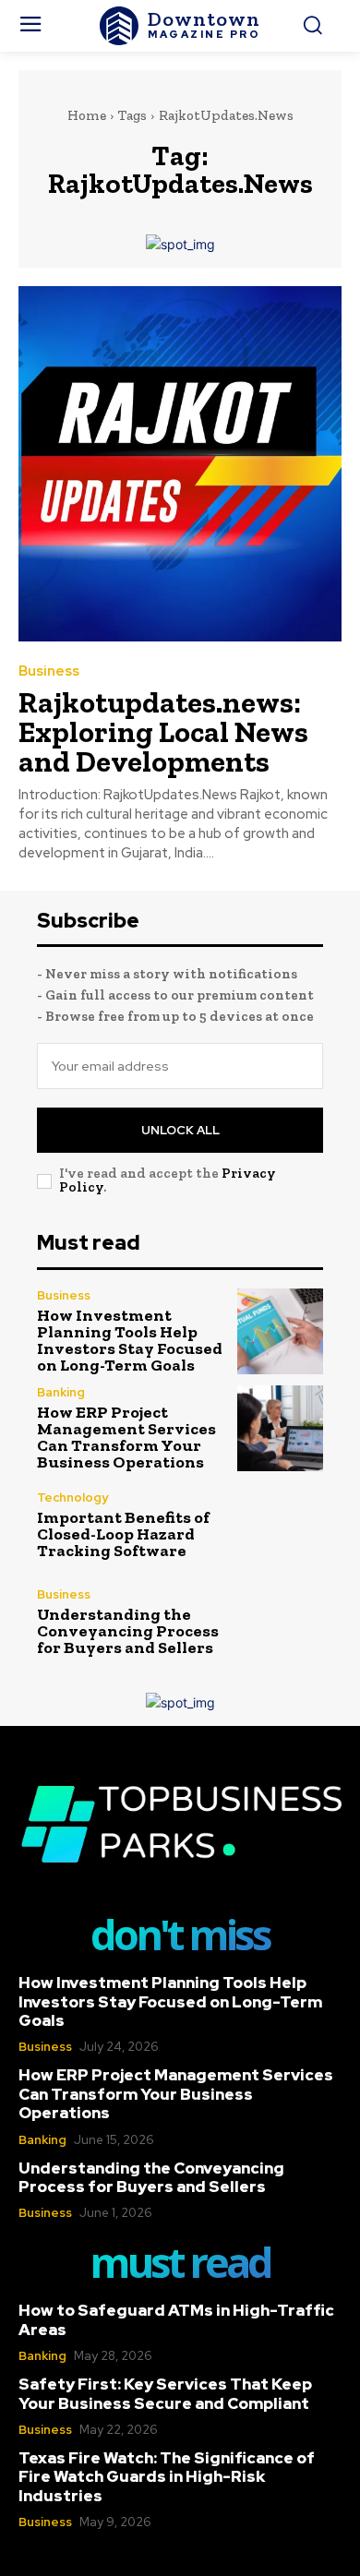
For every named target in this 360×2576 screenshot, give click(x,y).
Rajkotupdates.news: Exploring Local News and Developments (163, 732)
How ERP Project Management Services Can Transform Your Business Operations (126, 1437)
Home (87, 115)
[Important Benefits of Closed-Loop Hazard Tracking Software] (280, 1525)
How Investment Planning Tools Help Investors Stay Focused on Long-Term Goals (130, 1340)
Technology (72, 1498)
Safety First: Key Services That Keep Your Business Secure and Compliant (165, 2393)
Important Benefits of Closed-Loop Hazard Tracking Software (123, 1534)
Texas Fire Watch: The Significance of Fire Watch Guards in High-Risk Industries (167, 2477)
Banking (61, 1392)
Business (49, 671)
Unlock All (180, 1130)
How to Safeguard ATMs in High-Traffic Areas (176, 2319)
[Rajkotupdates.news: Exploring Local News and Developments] (180, 464)
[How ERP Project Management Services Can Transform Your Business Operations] (280, 1428)
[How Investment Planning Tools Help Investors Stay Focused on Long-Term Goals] (280, 1331)
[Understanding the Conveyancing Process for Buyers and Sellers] (280, 1622)
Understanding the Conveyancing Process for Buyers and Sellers (128, 1631)
